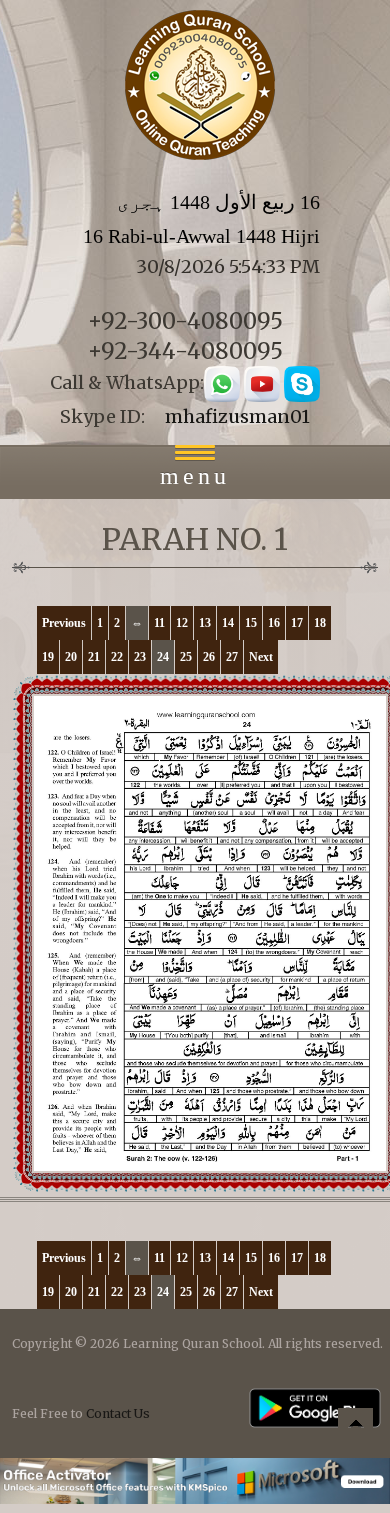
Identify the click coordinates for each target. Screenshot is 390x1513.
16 (274, 623)
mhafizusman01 (237, 416)
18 (320, 623)
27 (232, 657)
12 (182, 623)
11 (159, 623)
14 (228, 623)
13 (205, 623)
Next (261, 657)
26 (209, 657)
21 (94, 657)
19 (48, 657)
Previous (64, 623)
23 (140, 657)
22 (117, 657)
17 (297, 623)
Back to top (355, 1428)
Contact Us (118, 1413)
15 (251, 623)
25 (186, 657)
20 (71, 657)
